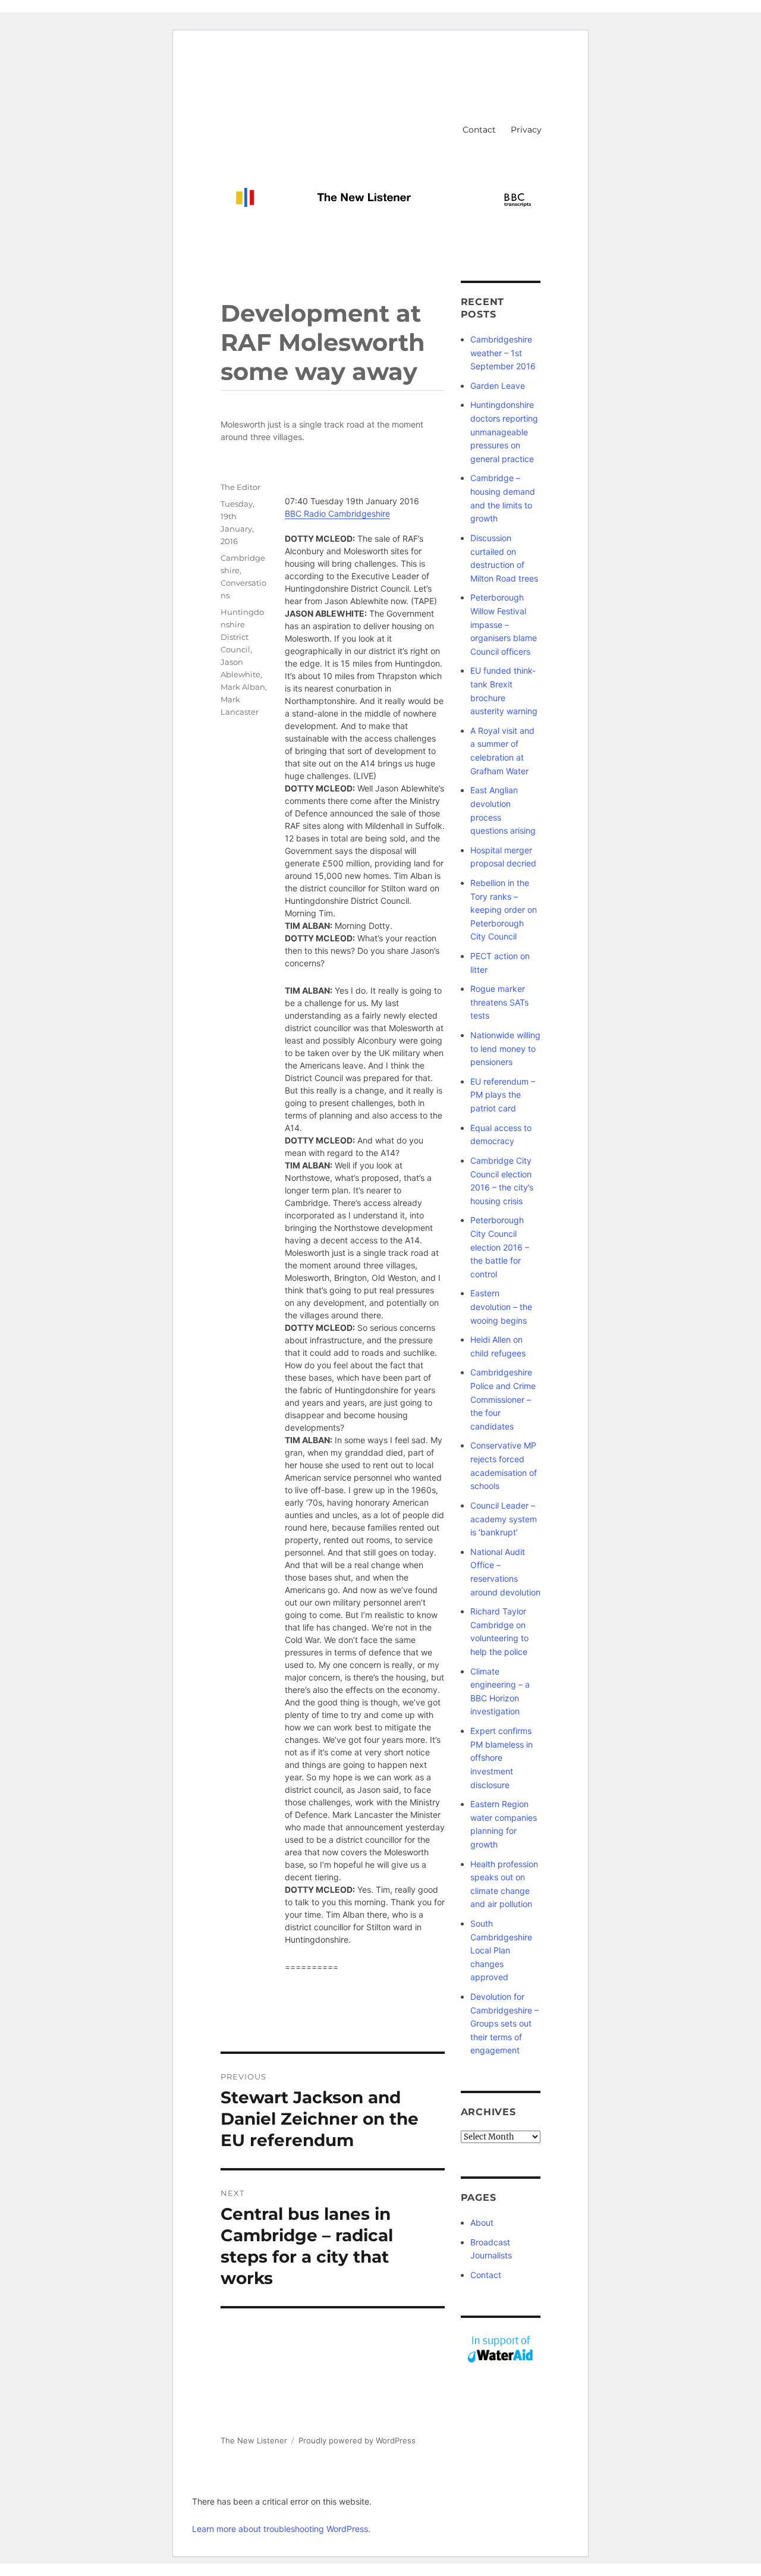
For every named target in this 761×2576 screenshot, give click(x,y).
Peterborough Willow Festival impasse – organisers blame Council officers (504, 624)
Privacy (526, 130)
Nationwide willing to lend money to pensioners (505, 1048)
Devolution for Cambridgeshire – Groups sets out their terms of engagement (504, 2023)
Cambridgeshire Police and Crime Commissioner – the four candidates (503, 1399)
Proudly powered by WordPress (357, 2440)
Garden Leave (498, 386)
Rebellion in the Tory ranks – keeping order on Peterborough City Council (504, 910)
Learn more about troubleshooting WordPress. (281, 2529)
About (482, 2222)
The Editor (240, 487)
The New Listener (254, 2440)
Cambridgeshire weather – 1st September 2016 (503, 353)
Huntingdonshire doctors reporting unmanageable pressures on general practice (504, 431)
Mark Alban (243, 687)
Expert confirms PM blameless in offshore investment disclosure (501, 1757)
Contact (479, 130)
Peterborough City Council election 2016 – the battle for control (500, 1247)
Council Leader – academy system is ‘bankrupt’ (504, 1519)
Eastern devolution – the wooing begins (501, 1306)
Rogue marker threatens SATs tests (499, 1002)
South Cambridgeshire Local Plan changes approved (501, 1950)
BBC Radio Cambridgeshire (337, 513)
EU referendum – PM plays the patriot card (503, 1095)
